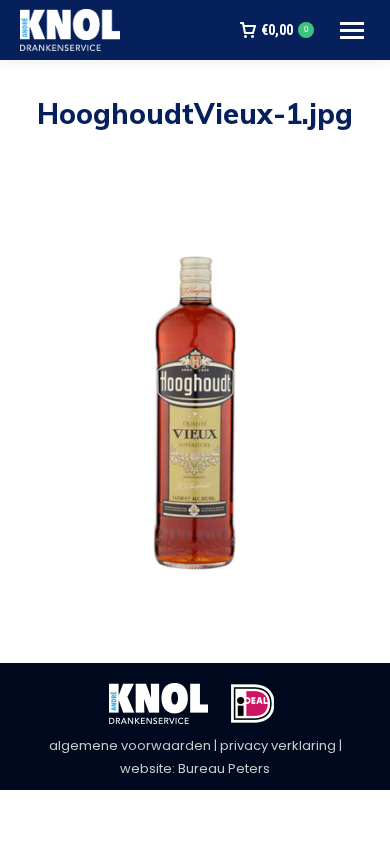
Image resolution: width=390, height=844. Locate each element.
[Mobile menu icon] (352, 30)
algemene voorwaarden (130, 745)
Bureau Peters (224, 768)
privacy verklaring (278, 745)
